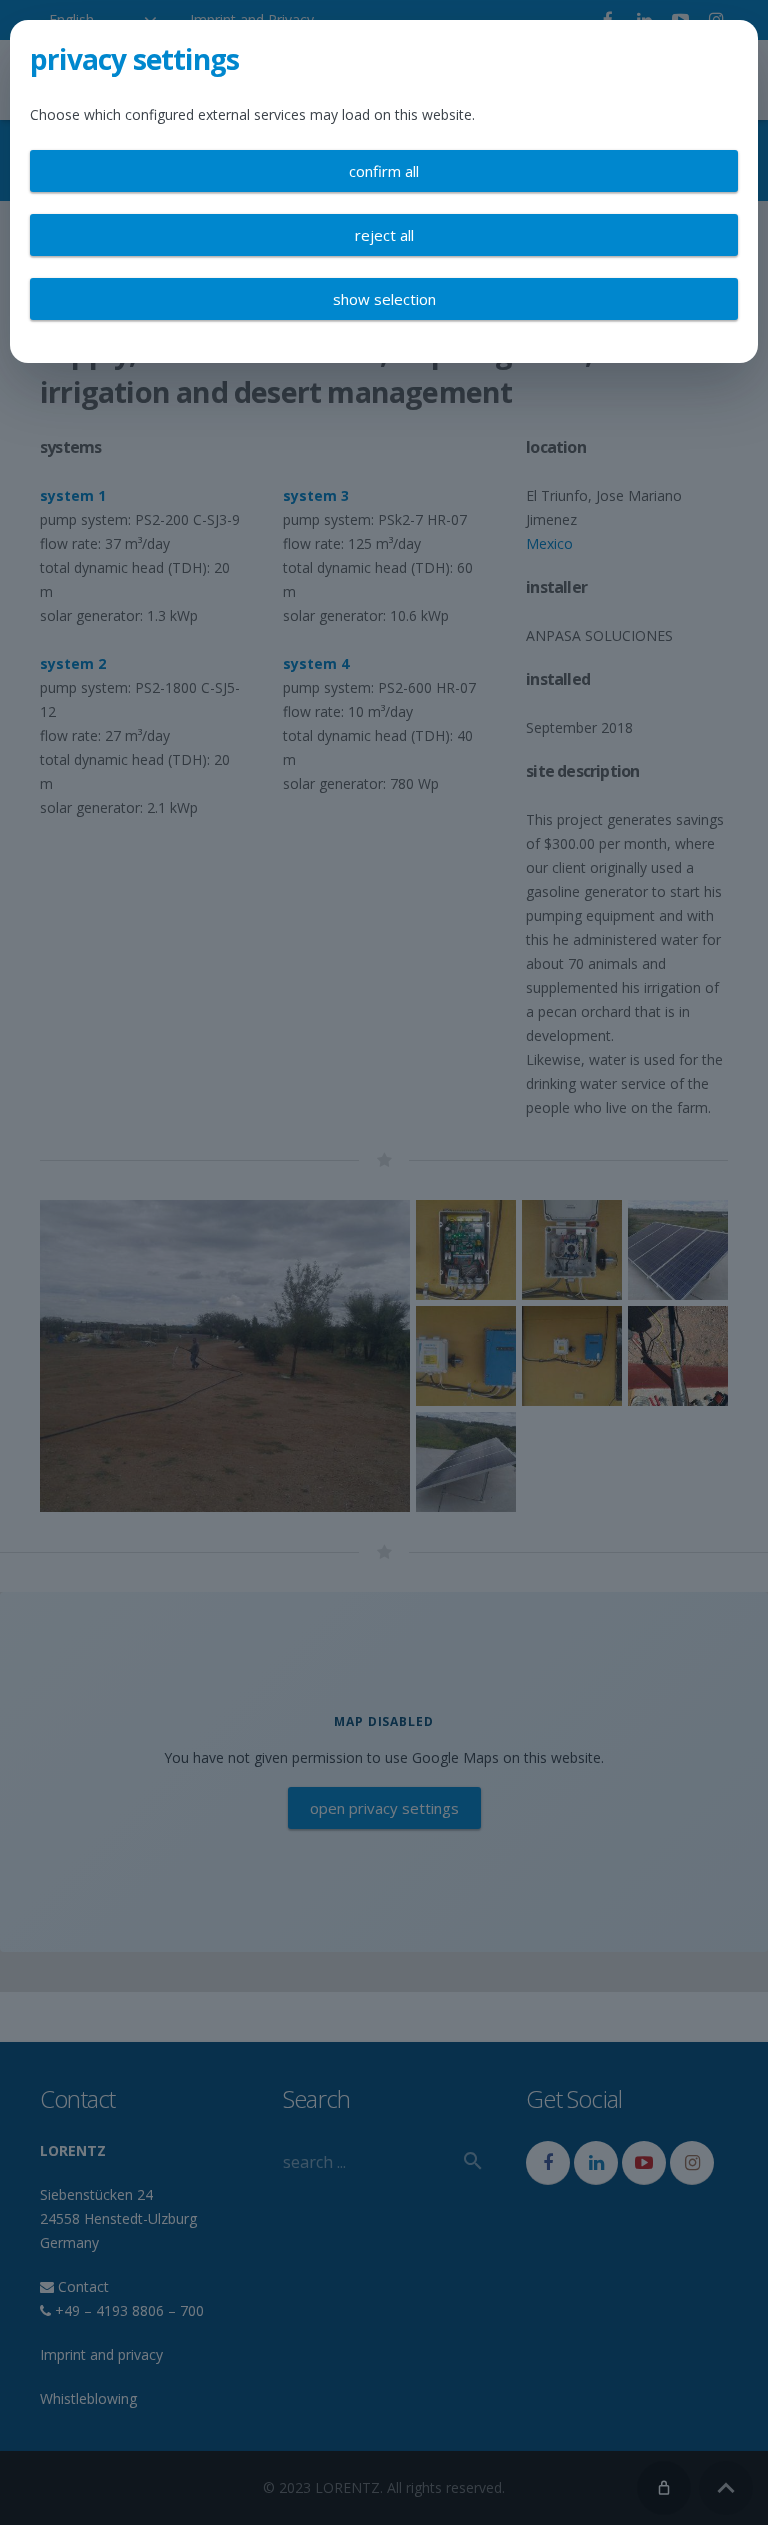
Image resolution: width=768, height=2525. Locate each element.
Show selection (384, 299)
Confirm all (384, 171)
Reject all (384, 235)
